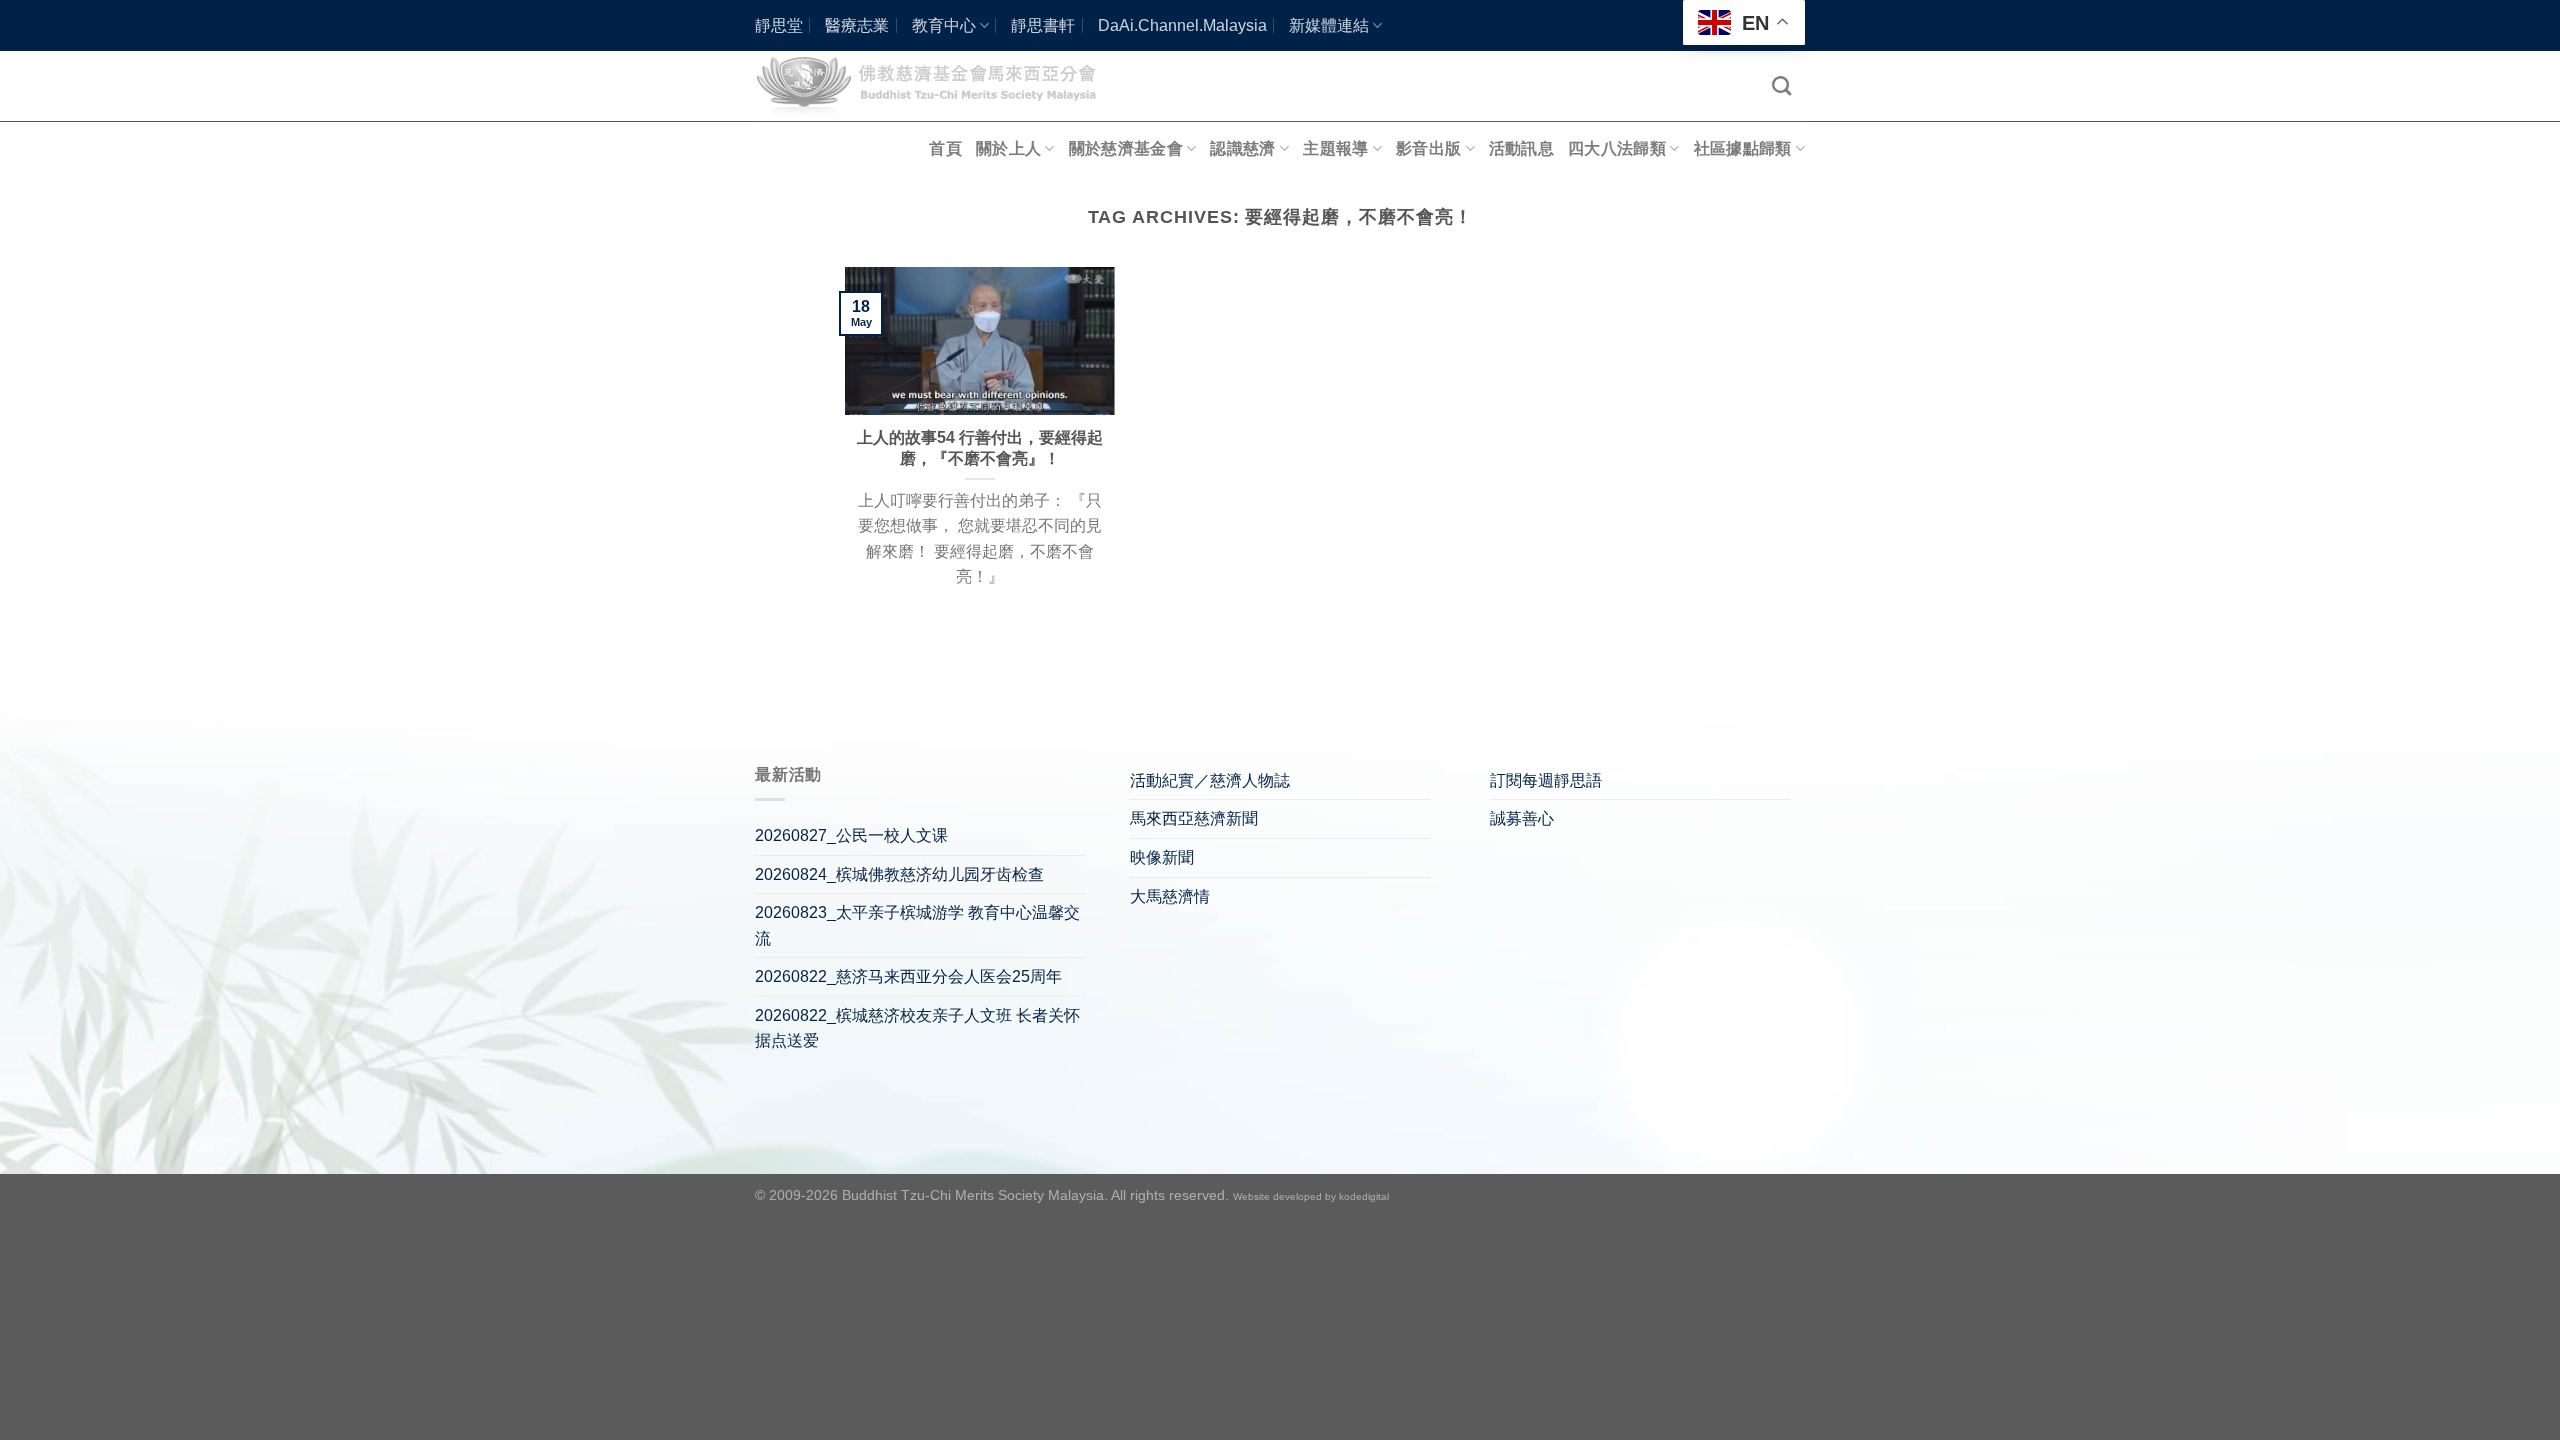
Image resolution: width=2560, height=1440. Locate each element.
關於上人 (1008, 148)
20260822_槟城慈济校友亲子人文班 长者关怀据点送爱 (917, 1028)
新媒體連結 (1329, 25)
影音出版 (1428, 148)
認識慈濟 (1242, 148)
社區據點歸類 (1743, 148)
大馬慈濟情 (1170, 896)
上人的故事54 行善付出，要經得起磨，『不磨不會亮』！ (980, 448)
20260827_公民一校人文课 (851, 835)
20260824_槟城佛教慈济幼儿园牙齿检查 (899, 874)
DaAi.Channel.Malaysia (1182, 25)
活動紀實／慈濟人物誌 (1210, 780)
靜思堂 (779, 25)
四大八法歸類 (1617, 148)
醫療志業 (857, 25)
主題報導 (1335, 148)
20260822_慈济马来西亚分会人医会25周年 (908, 976)
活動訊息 (1521, 148)
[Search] (1781, 85)
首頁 (945, 148)
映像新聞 (1162, 857)
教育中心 (944, 25)
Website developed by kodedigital (1311, 1196)
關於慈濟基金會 (1126, 148)
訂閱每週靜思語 (1546, 780)
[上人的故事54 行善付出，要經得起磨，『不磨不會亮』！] (980, 341)
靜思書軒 (1043, 25)
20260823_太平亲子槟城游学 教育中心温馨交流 (917, 925)
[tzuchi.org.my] (935, 85)
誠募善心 (1522, 818)
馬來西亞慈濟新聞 (1194, 818)
